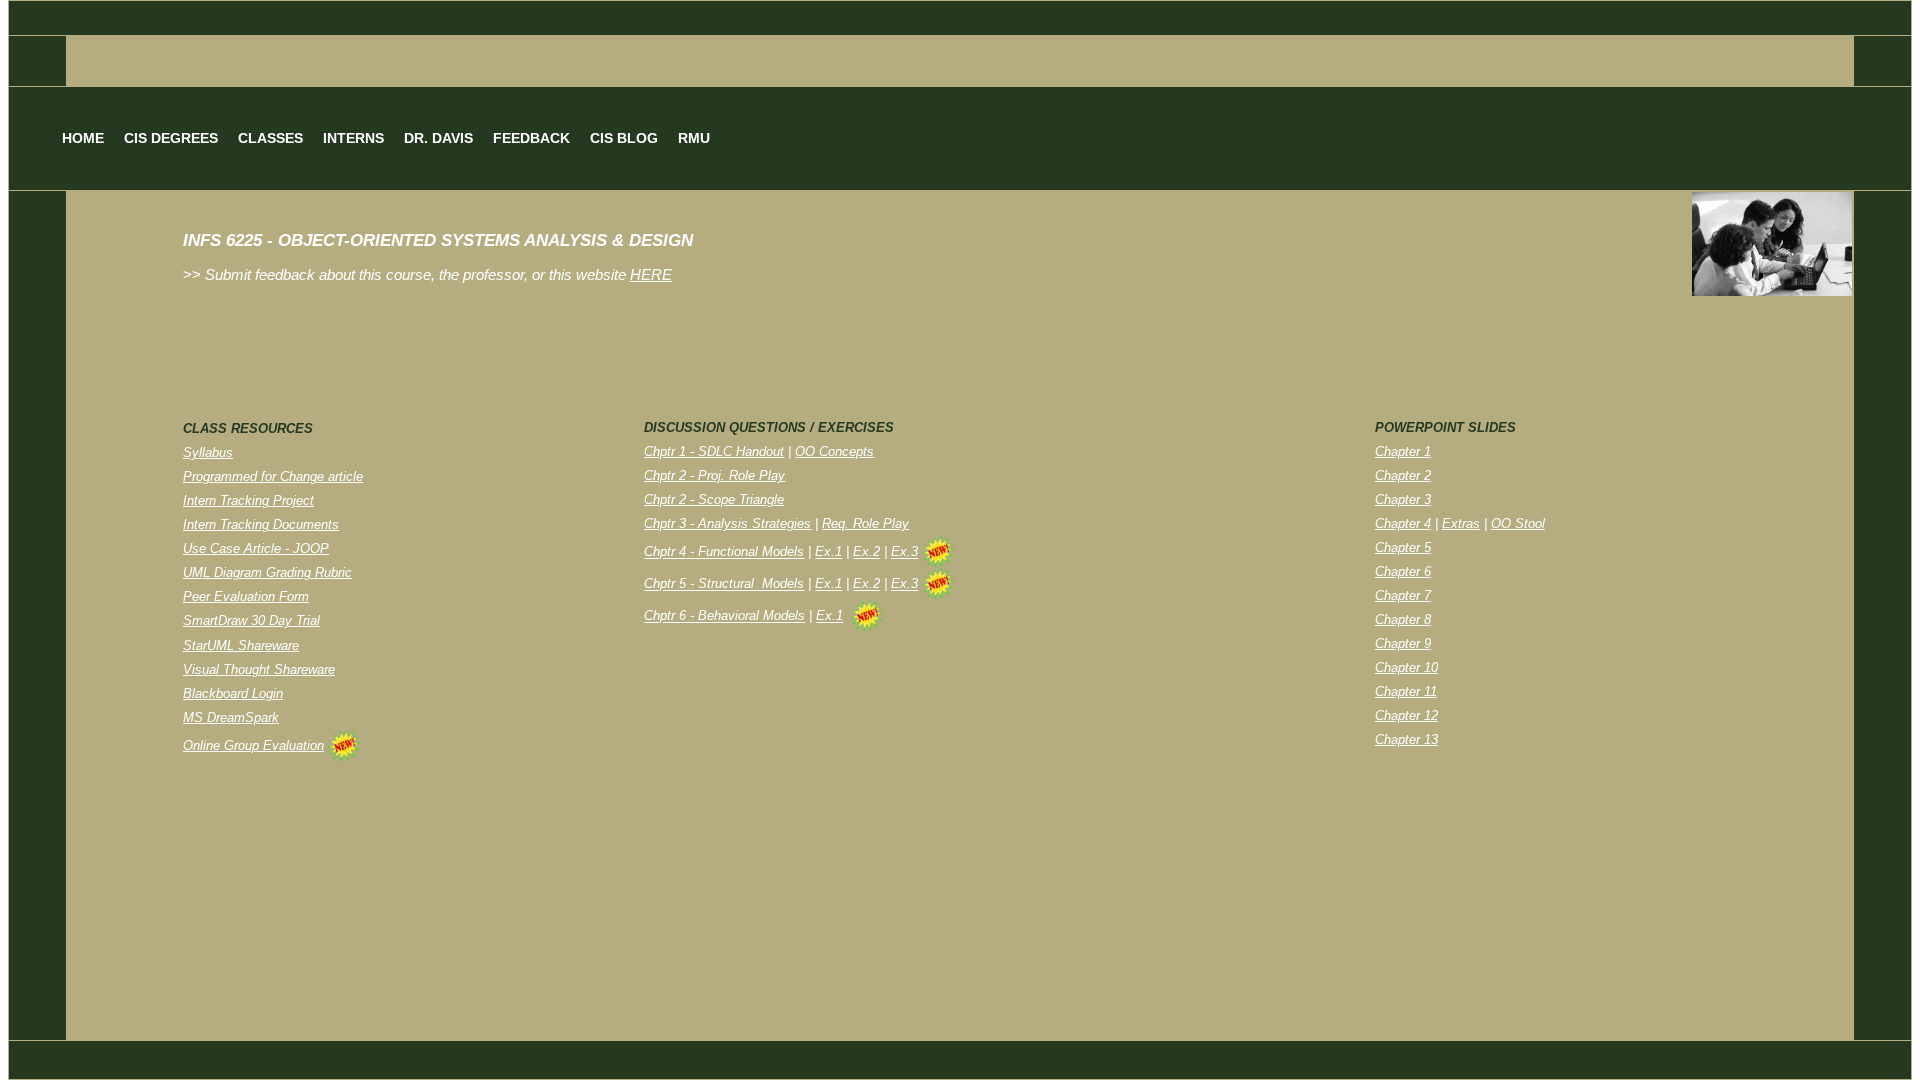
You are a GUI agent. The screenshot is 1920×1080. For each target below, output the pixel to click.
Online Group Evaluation (253, 745)
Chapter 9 (1403, 643)
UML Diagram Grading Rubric (267, 572)
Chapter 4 (1403, 523)
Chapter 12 (1406, 715)
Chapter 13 (1406, 739)
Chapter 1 (1403, 451)
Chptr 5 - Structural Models (724, 584)
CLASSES (270, 138)
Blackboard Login (233, 693)
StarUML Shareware (241, 645)
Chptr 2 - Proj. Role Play (714, 475)
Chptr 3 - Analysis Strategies (727, 523)
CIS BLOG (624, 138)
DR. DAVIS (438, 138)
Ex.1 (828, 552)
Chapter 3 (1403, 499)
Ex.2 (866, 552)
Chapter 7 (1403, 595)
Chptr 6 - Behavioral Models (724, 616)
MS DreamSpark (231, 717)
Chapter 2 (1403, 475)
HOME (83, 138)
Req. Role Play (865, 523)
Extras (1461, 523)
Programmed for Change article (273, 476)
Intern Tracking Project (248, 500)
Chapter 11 (1406, 691)
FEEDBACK (531, 138)
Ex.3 (904, 552)
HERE (651, 275)
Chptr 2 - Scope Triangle (714, 499)
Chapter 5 (1403, 547)
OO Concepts (834, 451)
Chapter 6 (1403, 571)
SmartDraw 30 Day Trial (251, 620)
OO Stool (1518, 523)
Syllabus (208, 452)
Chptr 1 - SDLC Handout (714, 451)
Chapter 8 (1403, 619)
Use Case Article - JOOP (256, 548)
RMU (694, 138)
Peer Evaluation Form (246, 596)
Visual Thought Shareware (259, 669)
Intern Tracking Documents (261, 524)
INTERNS (353, 138)
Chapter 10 (1406, 667)
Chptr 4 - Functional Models (724, 552)
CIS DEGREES (171, 138)
